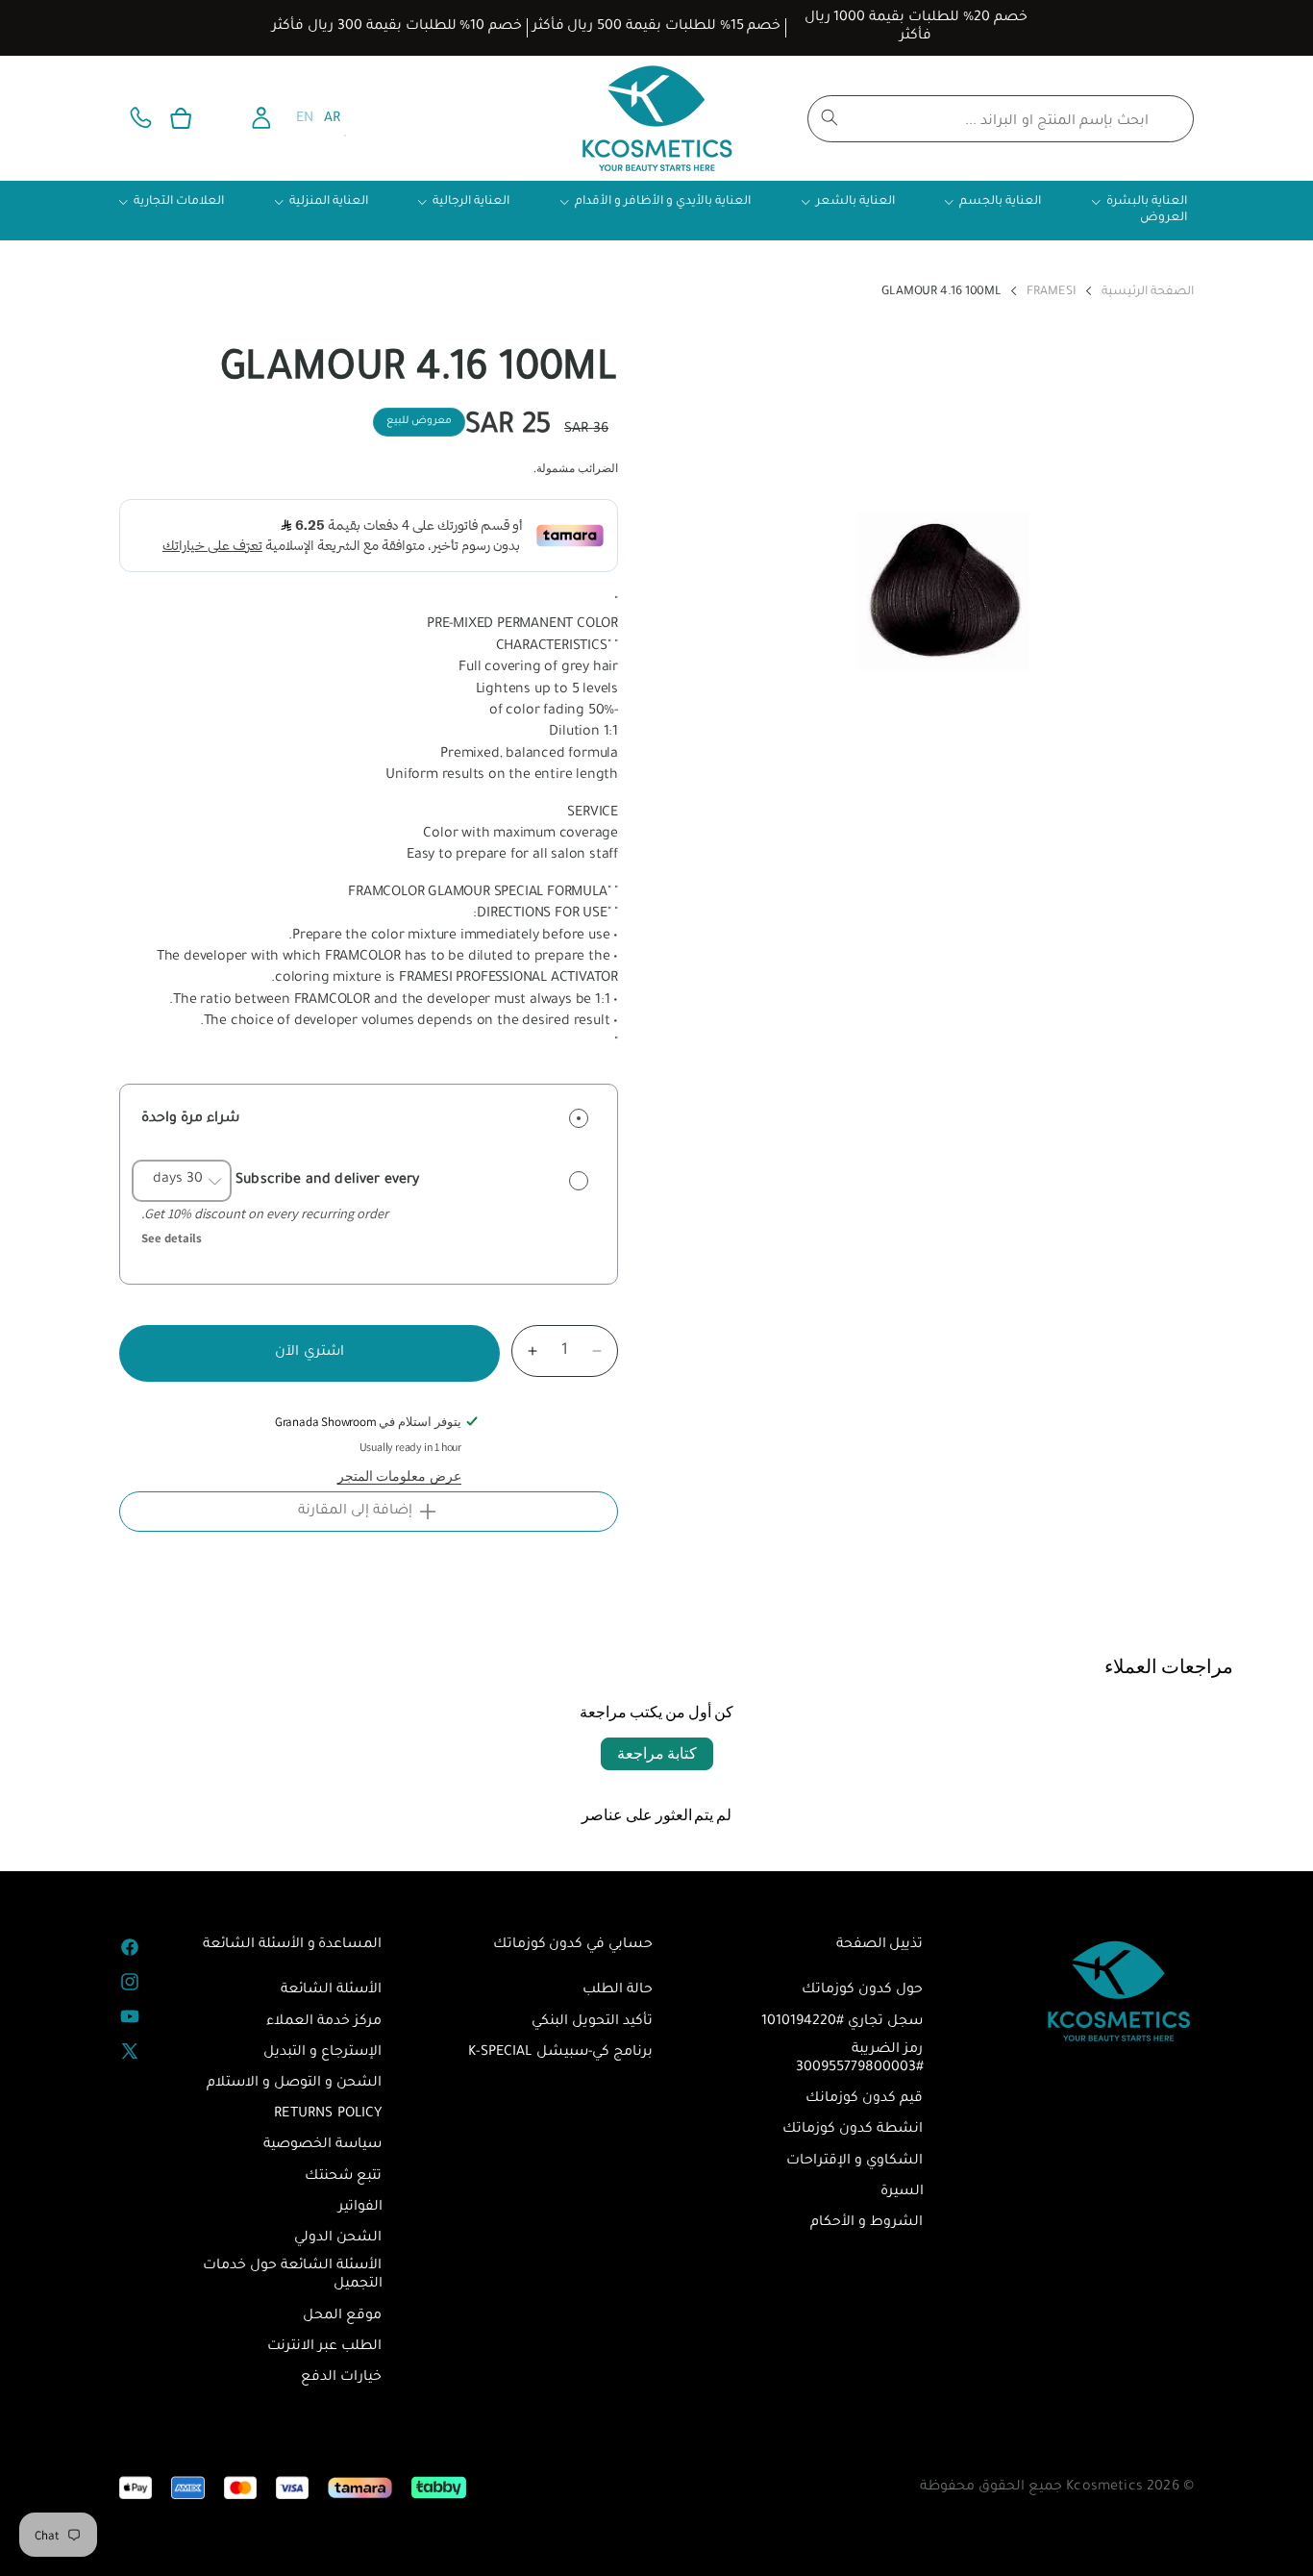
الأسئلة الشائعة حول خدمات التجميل (292, 2276)
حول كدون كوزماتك (862, 1990)
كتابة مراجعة (657, 1753)
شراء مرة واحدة (190, 1119)
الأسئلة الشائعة (331, 1990)
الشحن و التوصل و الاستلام (295, 2084)
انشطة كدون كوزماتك (853, 2130)
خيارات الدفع (341, 2378)
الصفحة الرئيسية (1148, 293)
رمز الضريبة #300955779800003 (860, 2059)
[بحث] (830, 117)
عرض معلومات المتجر (399, 1476)
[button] (181, 118)
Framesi (1052, 293)
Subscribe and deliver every (326, 1180)
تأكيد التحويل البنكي (592, 2022)
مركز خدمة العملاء (324, 2022)
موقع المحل (342, 2316)
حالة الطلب (618, 1990)
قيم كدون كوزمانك (864, 2099)
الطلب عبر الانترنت (324, 2347)
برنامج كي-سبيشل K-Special (560, 2053)
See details (172, 1238)
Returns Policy (328, 2114)
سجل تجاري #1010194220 (842, 2022)
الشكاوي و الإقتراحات (855, 2162)
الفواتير (360, 2208)
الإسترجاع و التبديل (322, 2053)
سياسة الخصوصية (322, 2145)
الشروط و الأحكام (867, 2223)
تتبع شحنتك (343, 2177)
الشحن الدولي (338, 2238)
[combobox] (1001, 119)
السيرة (902, 2192)
